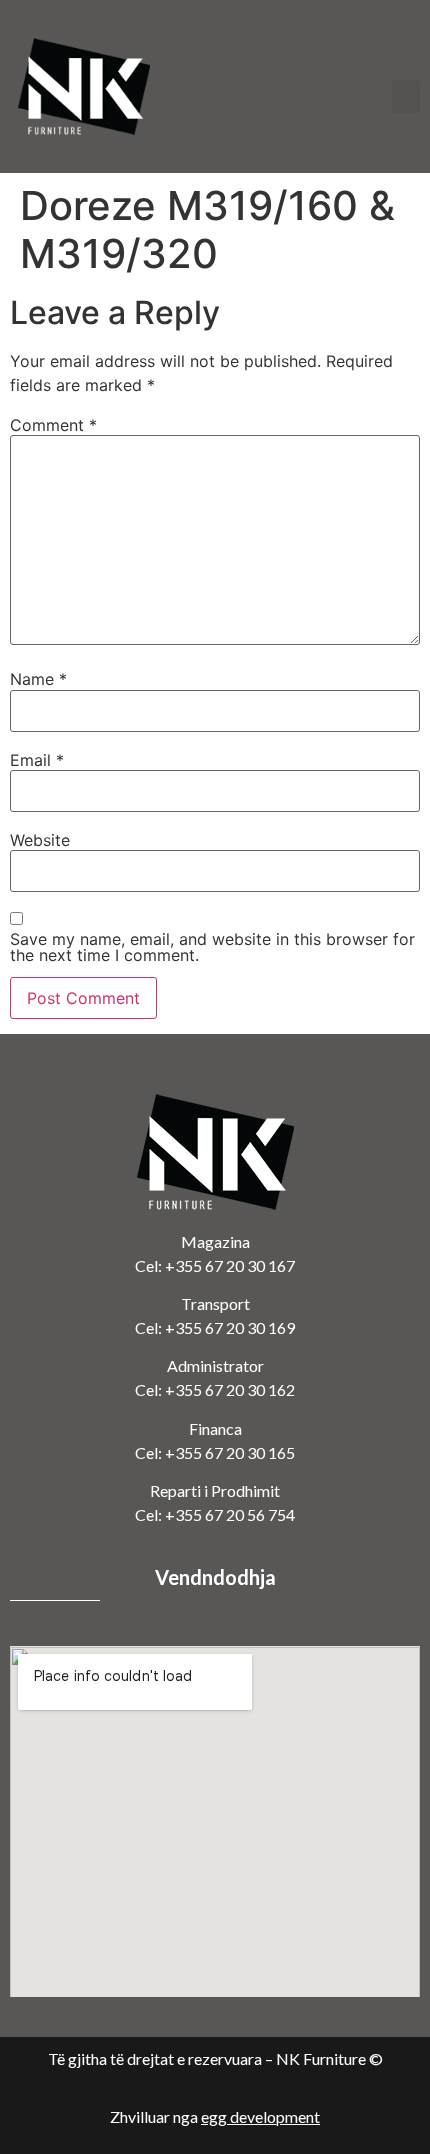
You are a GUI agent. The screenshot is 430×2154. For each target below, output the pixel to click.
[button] (406, 96)
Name (38, 679)
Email (37, 760)
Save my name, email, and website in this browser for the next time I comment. (212, 947)
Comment (53, 425)
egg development (260, 2116)
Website (40, 840)
